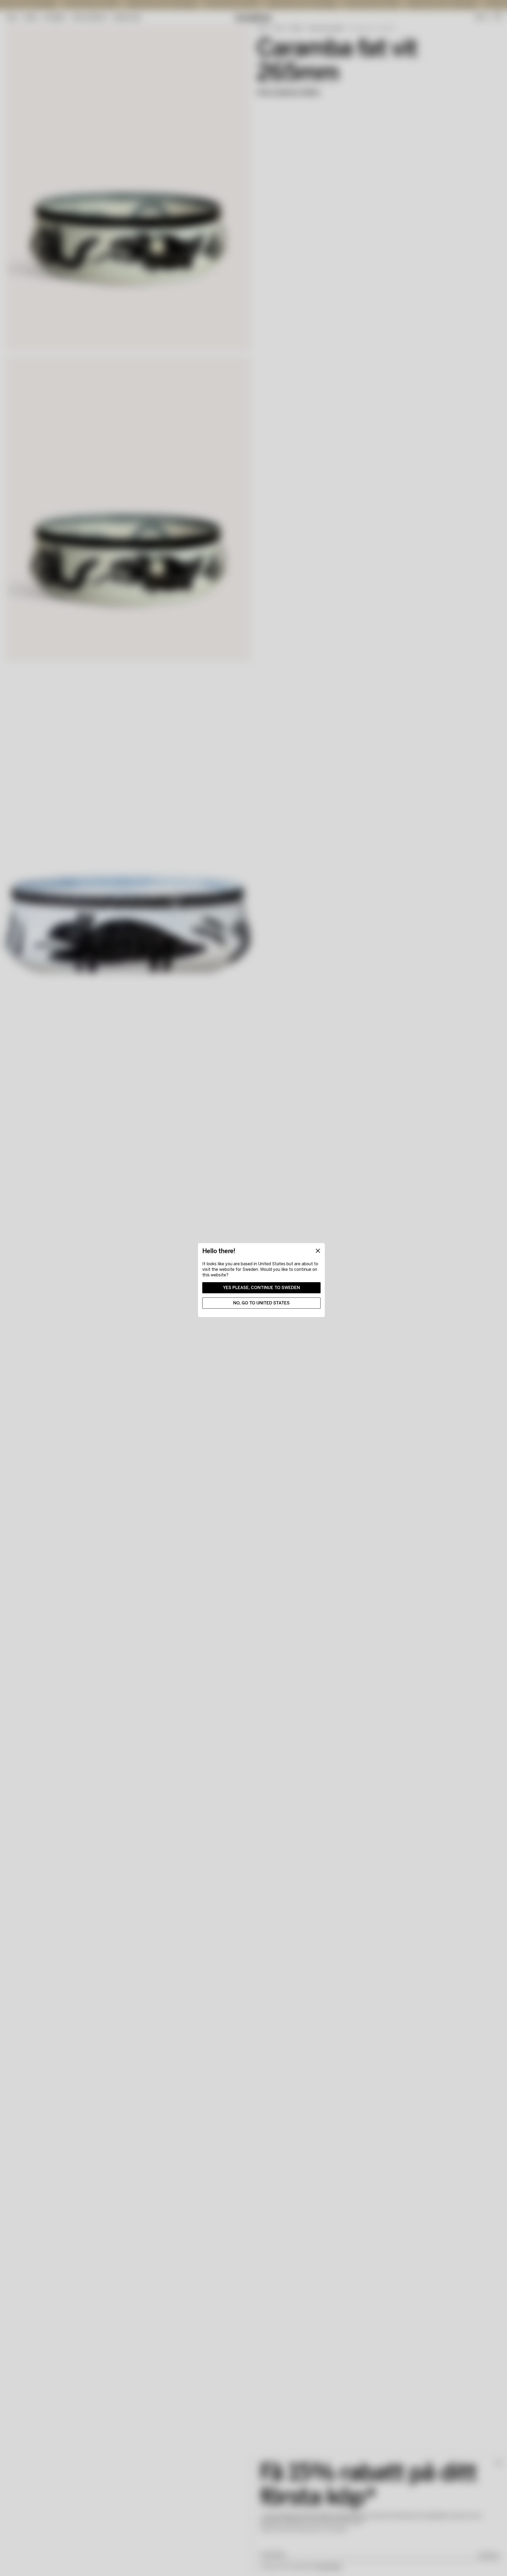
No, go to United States (261, 1303)
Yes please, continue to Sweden (262, 1288)
